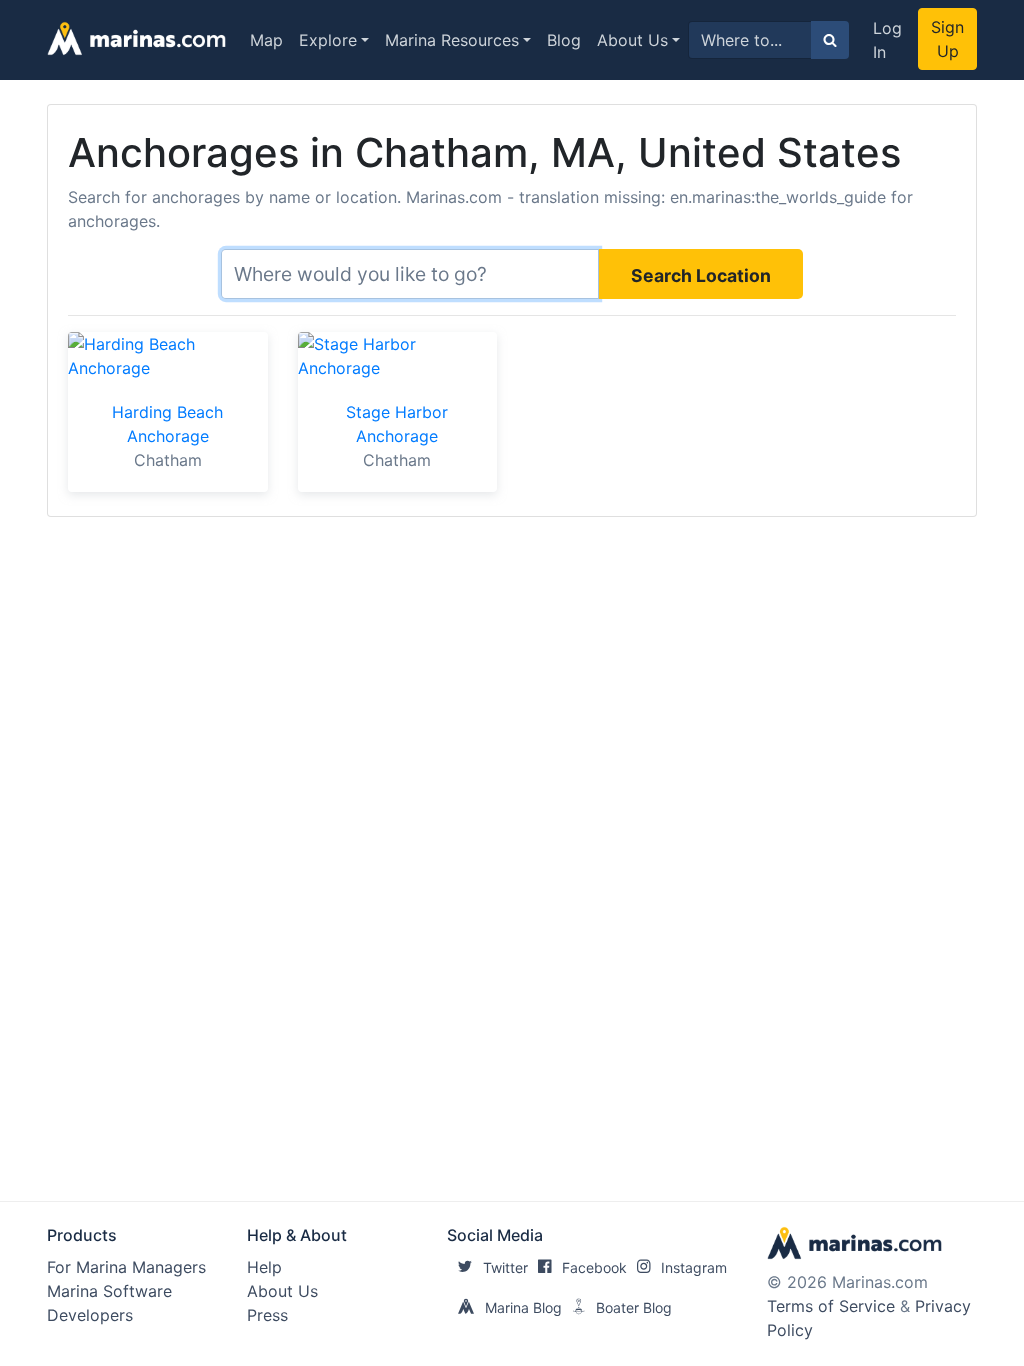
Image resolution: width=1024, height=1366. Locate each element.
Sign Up (947, 39)
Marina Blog (523, 1307)
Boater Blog (634, 1307)
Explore (328, 40)
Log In (887, 40)
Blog (564, 40)
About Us (632, 40)
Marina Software (109, 1291)
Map (266, 40)
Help (264, 1267)
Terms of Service (831, 1306)
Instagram (694, 1267)
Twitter (505, 1267)
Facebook (594, 1267)
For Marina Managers (126, 1267)
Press (267, 1315)
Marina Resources (452, 40)
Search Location (701, 275)
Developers (90, 1315)
